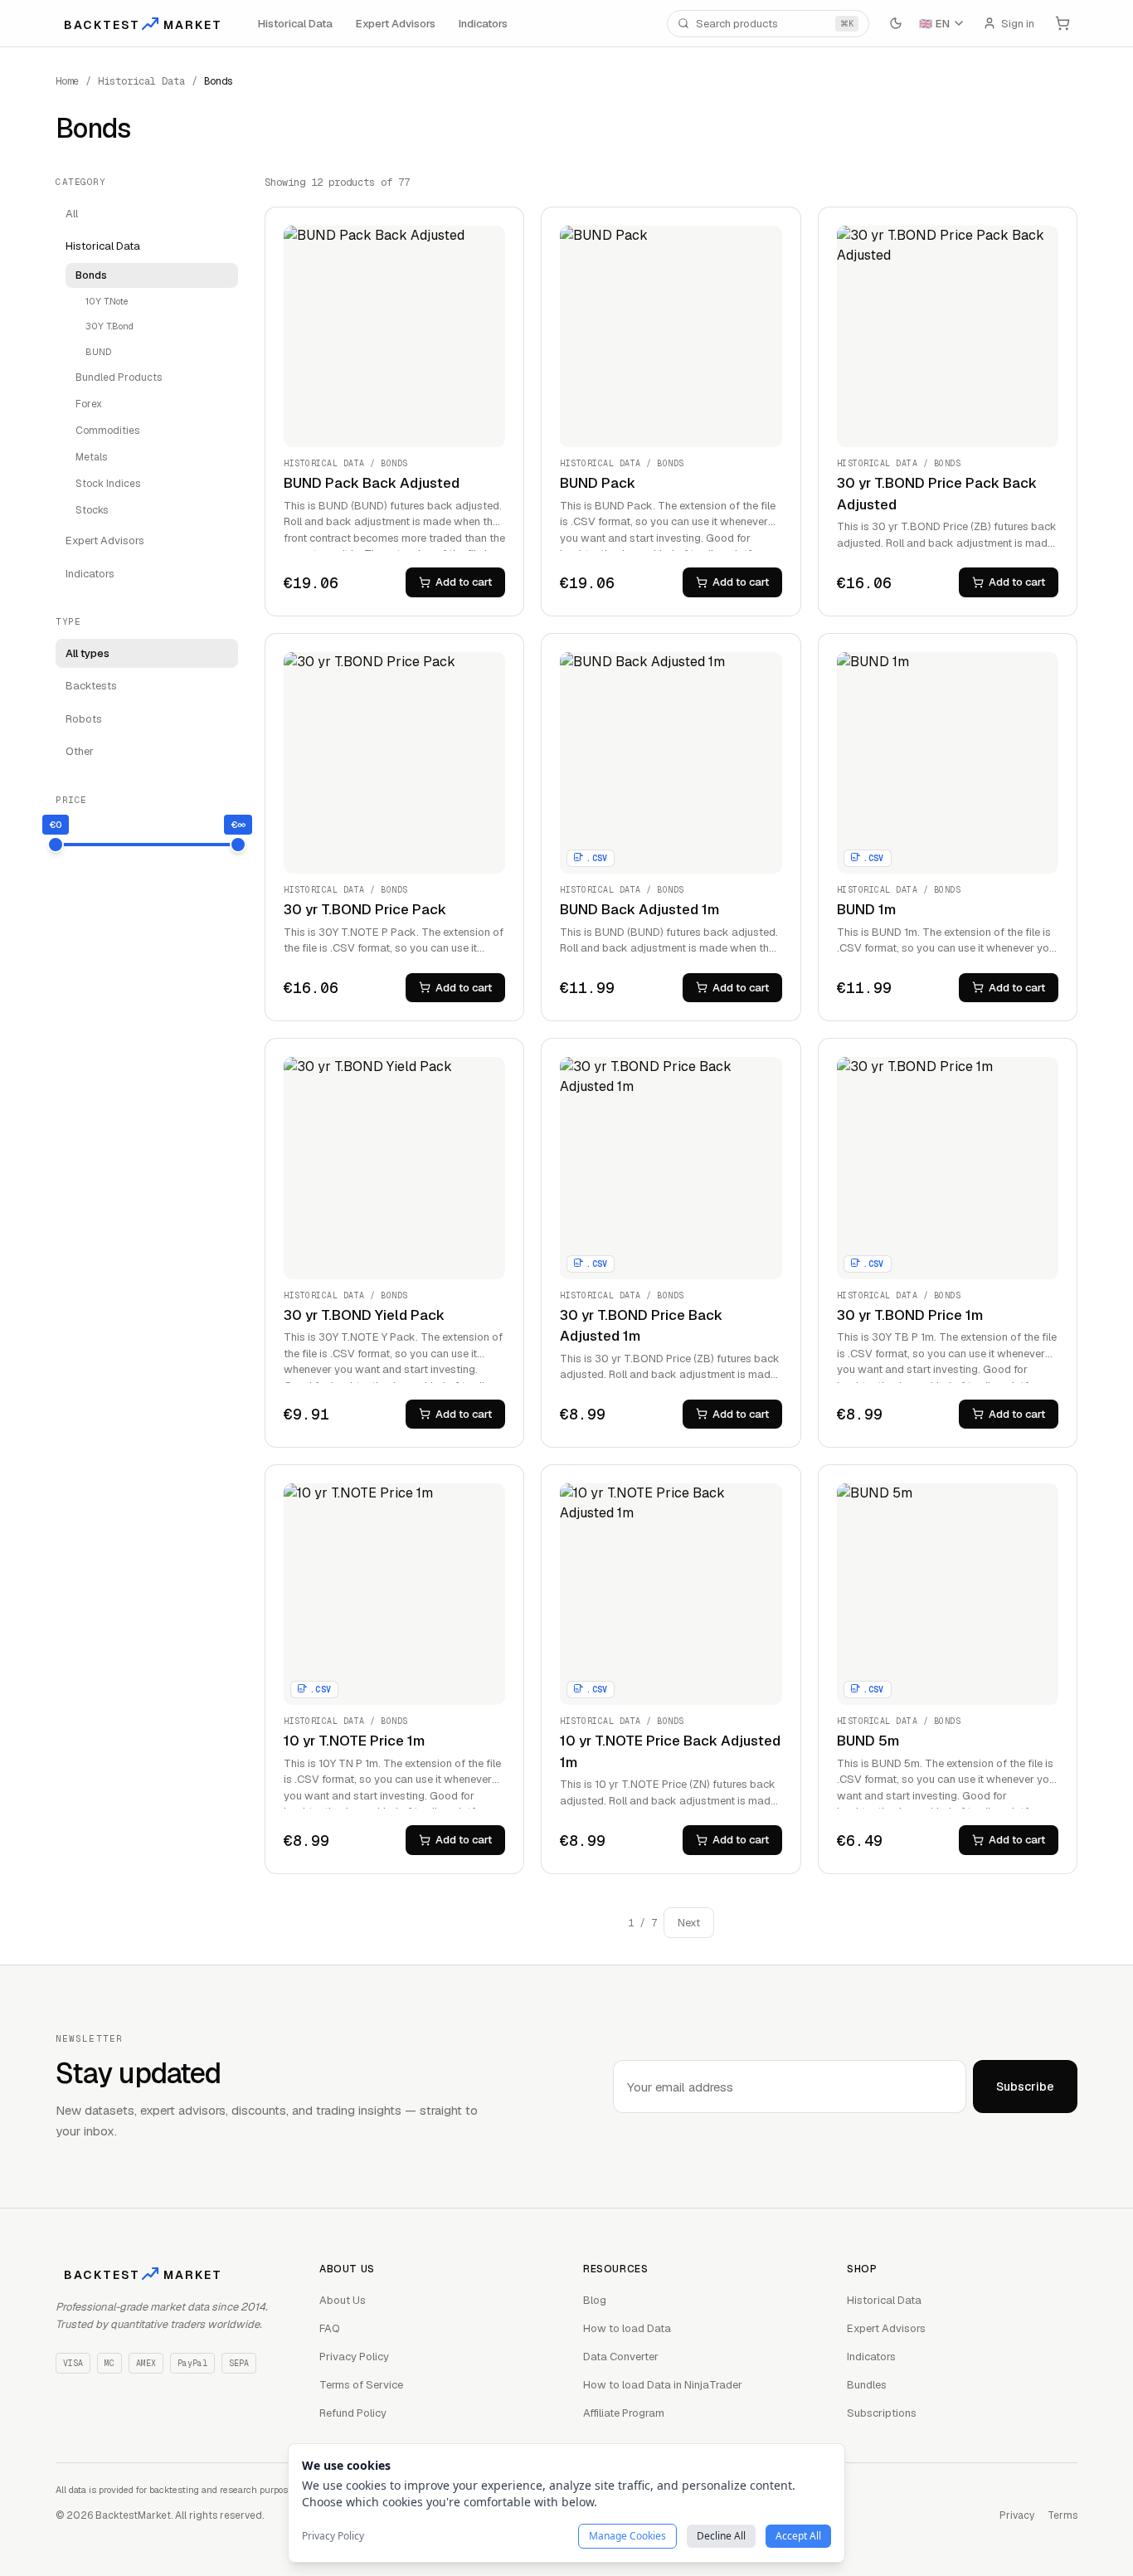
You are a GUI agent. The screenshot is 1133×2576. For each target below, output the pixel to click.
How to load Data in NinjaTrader (663, 2385)
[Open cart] (1062, 23)
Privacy (1017, 2515)
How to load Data (627, 2328)
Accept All (798, 2536)
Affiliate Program (624, 2413)
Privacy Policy (354, 2357)
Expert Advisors (396, 23)
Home (67, 81)
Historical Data (295, 23)
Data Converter (621, 2357)
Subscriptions (882, 2413)
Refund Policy (353, 2413)
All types (88, 653)
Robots (84, 719)
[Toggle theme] (896, 23)
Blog (595, 2300)
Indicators (483, 23)
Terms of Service (361, 2385)
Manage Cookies (627, 2536)
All (72, 214)
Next (689, 1923)
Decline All (721, 2536)
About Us (343, 2300)
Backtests (91, 686)
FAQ (330, 2328)
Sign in (1018, 23)
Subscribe (1025, 2087)
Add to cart (464, 582)
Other (80, 751)
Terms (1062, 2515)
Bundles (867, 2385)
